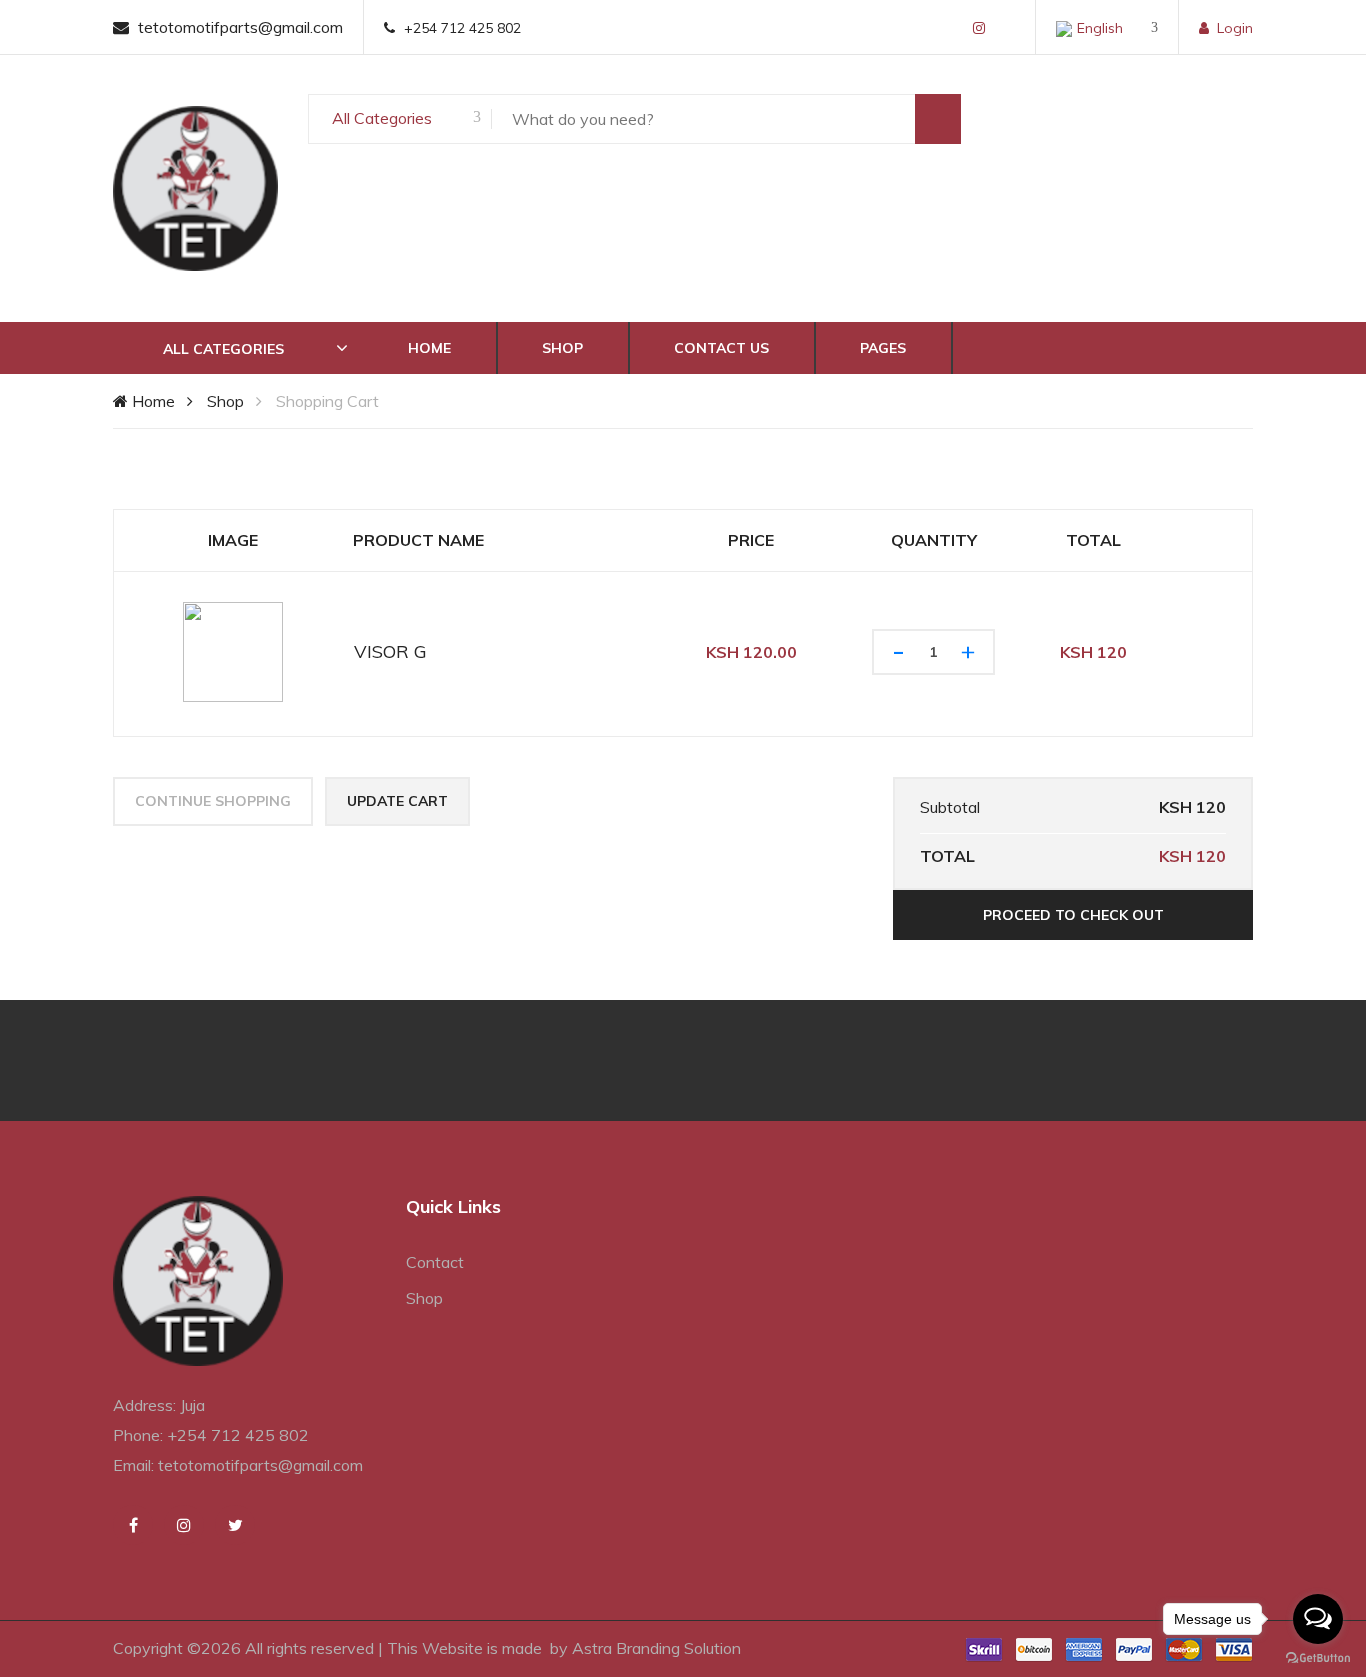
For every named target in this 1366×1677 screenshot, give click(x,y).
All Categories (382, 118)
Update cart (397, 801)
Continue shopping (213, 801)
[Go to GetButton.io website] (1318, 1657)
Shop (562, 348)
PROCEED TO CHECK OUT (1073, 915)
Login (1235, 28)
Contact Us (721, 348)
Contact (435, 1262)
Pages (883, 348)
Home (429, 348)
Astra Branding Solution (656, 1648)
